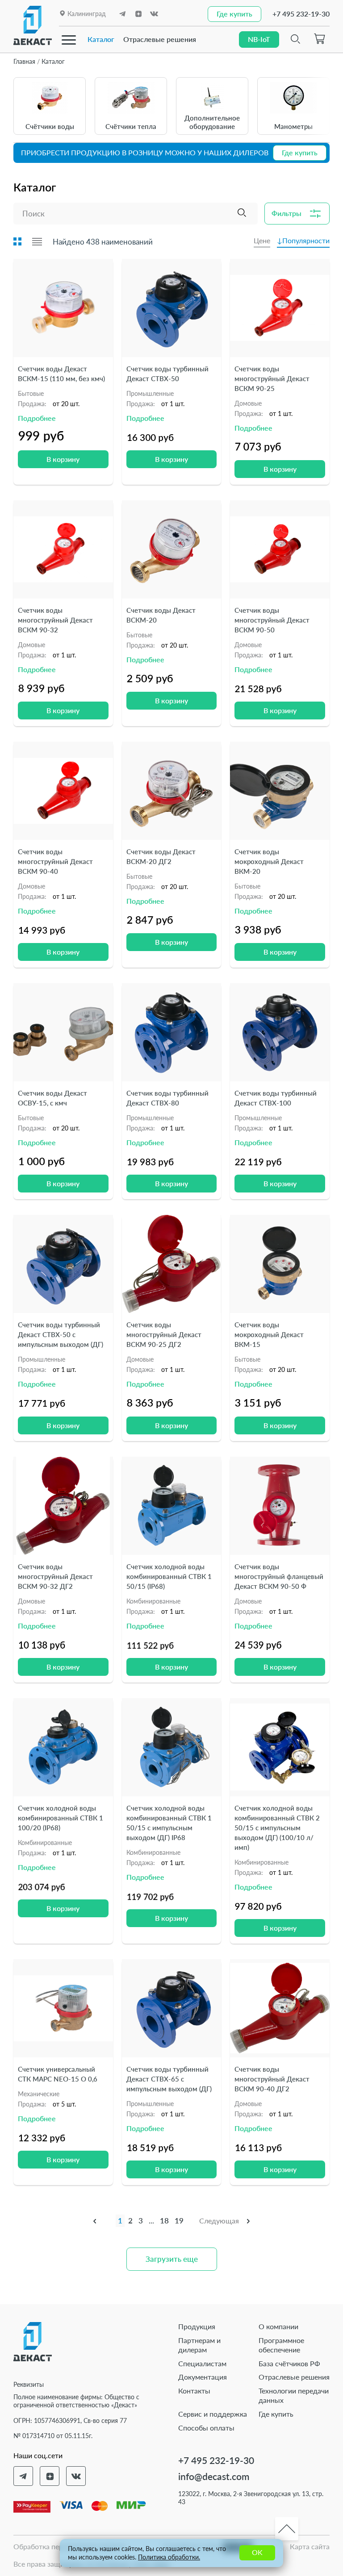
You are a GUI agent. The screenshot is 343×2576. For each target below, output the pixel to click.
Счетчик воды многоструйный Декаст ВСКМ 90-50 (272, 620)
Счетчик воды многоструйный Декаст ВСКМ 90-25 (272, 378)
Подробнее (37, 418)
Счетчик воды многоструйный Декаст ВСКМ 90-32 (55, 620)
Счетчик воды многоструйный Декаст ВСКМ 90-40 (55, 861)
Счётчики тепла (131, 126)
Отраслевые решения (160, 39)
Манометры (293, 126)
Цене (262, 240)
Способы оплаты (206, 2428)
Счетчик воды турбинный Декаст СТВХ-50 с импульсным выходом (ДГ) (61, 1334)
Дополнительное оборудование (212, 122)
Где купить (276, 2414)
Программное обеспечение (281, 2345)
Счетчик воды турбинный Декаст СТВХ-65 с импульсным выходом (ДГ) (169, 2079)
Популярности (306, 240)
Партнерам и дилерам (199, 2345)
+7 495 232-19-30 (301, 14)
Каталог (101, 39)
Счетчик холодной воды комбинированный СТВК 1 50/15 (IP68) (169, 1576)
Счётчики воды (50, 126)
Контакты (194, 2391)
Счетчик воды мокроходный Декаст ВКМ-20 (269, 861)
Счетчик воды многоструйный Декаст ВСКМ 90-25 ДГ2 (164, 1334)
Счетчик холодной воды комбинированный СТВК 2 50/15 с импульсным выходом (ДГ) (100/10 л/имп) (277, 1828)
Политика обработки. (169, 2557)
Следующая (219, 2221)
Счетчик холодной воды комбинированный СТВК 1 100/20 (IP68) (61, 1818)
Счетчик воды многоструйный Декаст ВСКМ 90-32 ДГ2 (55, 1576)
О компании (278, 2326)
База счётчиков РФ (289, 2363)
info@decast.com (214, 2476)
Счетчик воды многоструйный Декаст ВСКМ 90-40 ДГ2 (272, 2079)
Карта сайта (310, 2546)
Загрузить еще (172, 2259)
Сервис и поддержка (213, 2414)
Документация (203, 2377)
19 (179, 2221)
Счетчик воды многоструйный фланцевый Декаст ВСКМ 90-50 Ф (279, 1576)
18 (164, 2221)
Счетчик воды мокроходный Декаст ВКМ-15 (269, 1334)
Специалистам (202, 2363)
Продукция (197, 2326)
